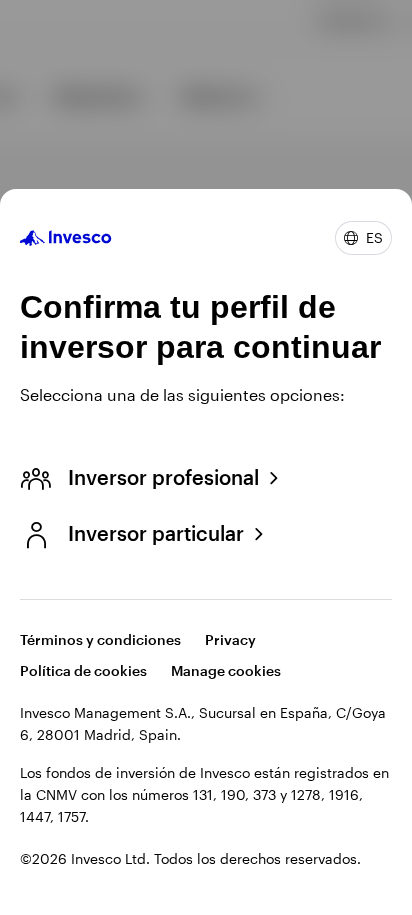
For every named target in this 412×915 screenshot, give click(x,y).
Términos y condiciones (100, 639)
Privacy (230, 639)
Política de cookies (83, 670)
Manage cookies (226, 670)
